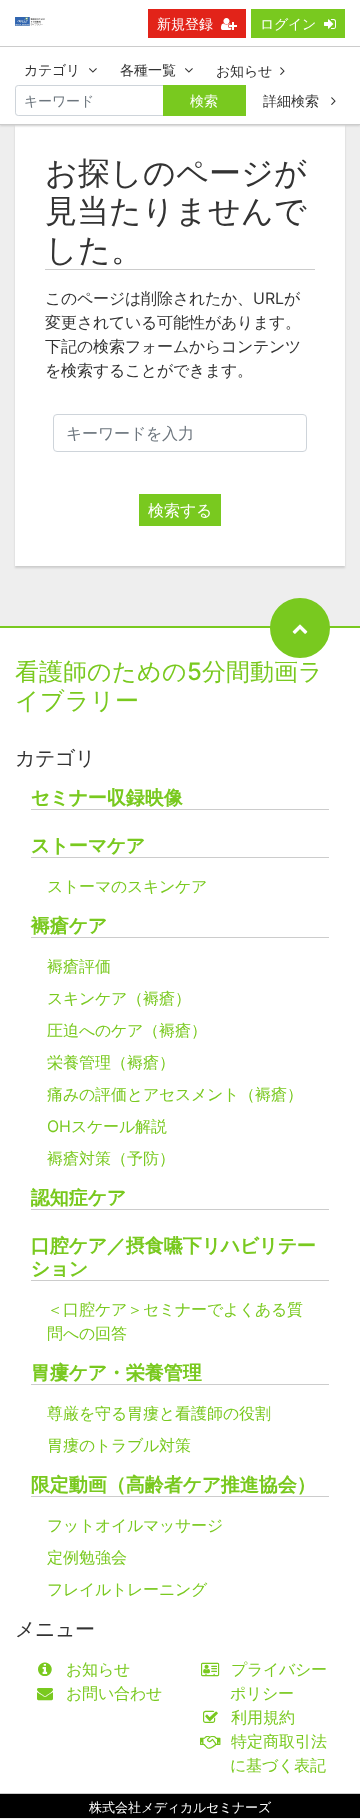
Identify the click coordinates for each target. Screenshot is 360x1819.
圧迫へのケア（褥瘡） (127, 1030)
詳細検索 (293, 100)
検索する (180, 510)
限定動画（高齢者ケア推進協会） (173, 1484)
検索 (204, 100)
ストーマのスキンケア (127, 886)
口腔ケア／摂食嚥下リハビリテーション (173, 1257)
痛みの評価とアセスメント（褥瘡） (175, 1094)
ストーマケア (88, 845)
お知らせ (244, 70)
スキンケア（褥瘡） (119, 998)
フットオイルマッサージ (135, 1525)
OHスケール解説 (107, 1126)
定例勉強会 (87, 1557)
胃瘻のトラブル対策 (119, 1445)
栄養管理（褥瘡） (111, 1062)
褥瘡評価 (79, 966)
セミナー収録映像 (107, 797)
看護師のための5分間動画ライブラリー (169, 686)
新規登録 (185, 23)
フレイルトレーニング (127, 1589)
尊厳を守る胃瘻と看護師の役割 (159, 1413)
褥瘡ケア (69, 925)
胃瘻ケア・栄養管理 (116, 1372)
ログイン (288, 23)
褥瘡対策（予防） (111, 1158)
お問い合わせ (114, 1693)
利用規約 (263, 1717)
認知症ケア (78, 1197)
